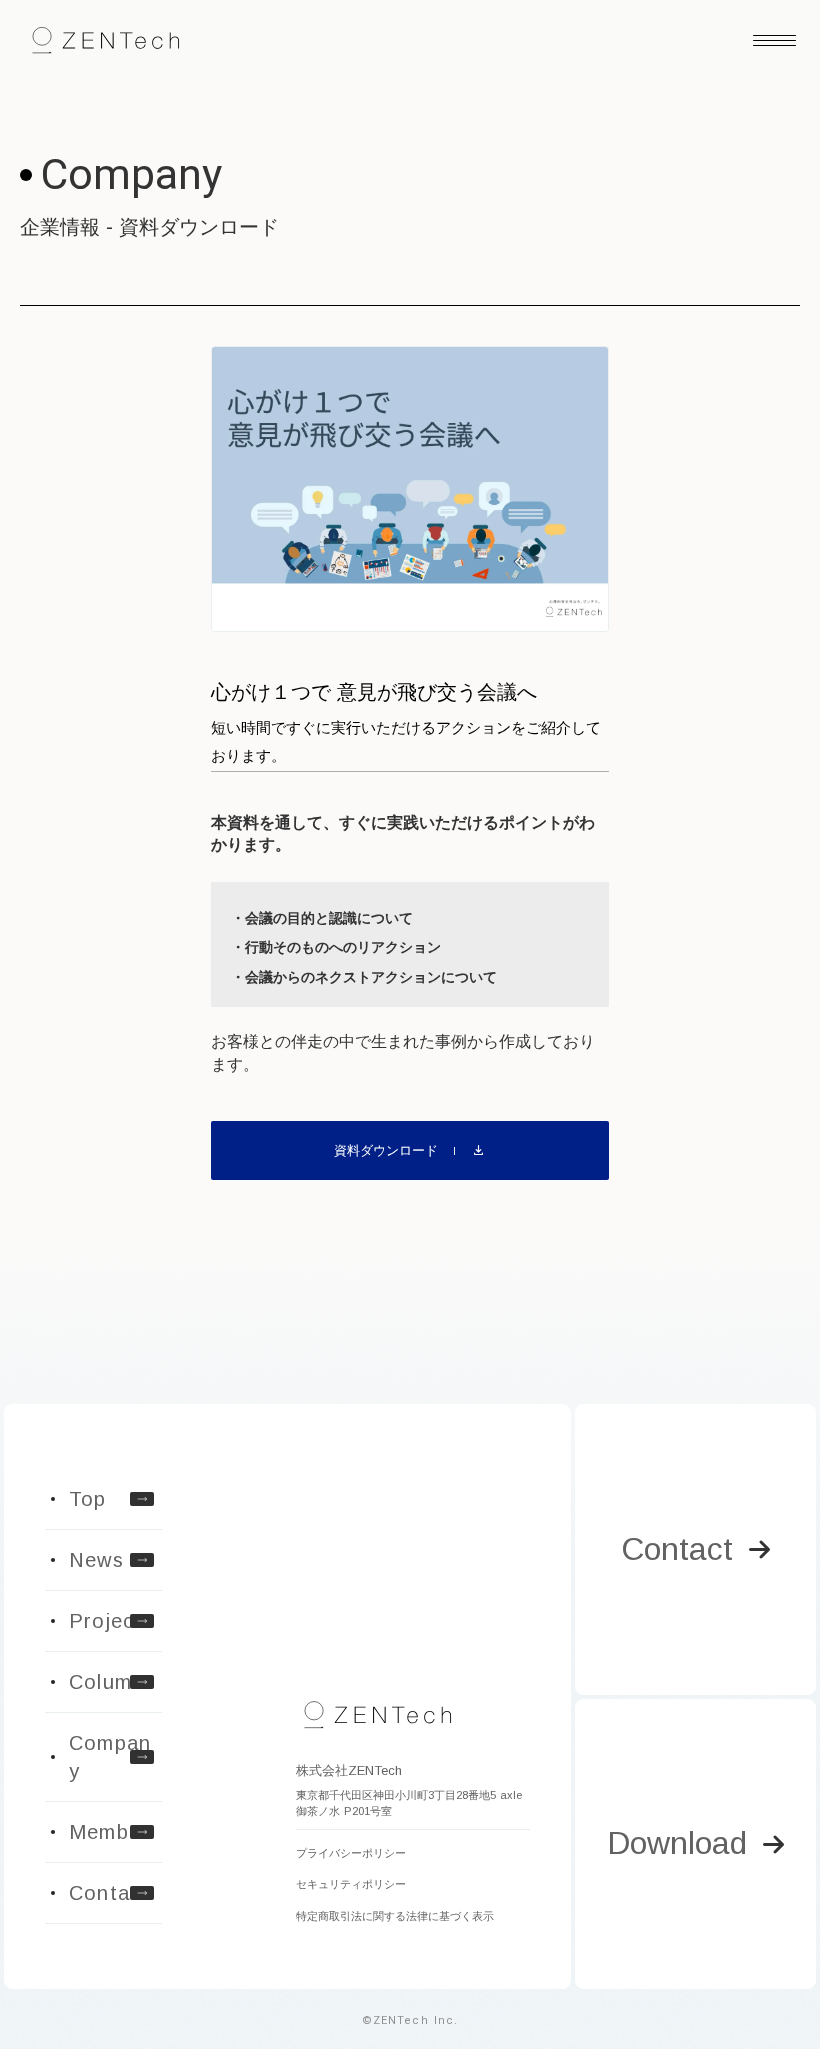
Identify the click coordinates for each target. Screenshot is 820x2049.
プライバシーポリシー (351, 1853)
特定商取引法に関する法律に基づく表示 (395, 1916)
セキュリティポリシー (351, 1884)
